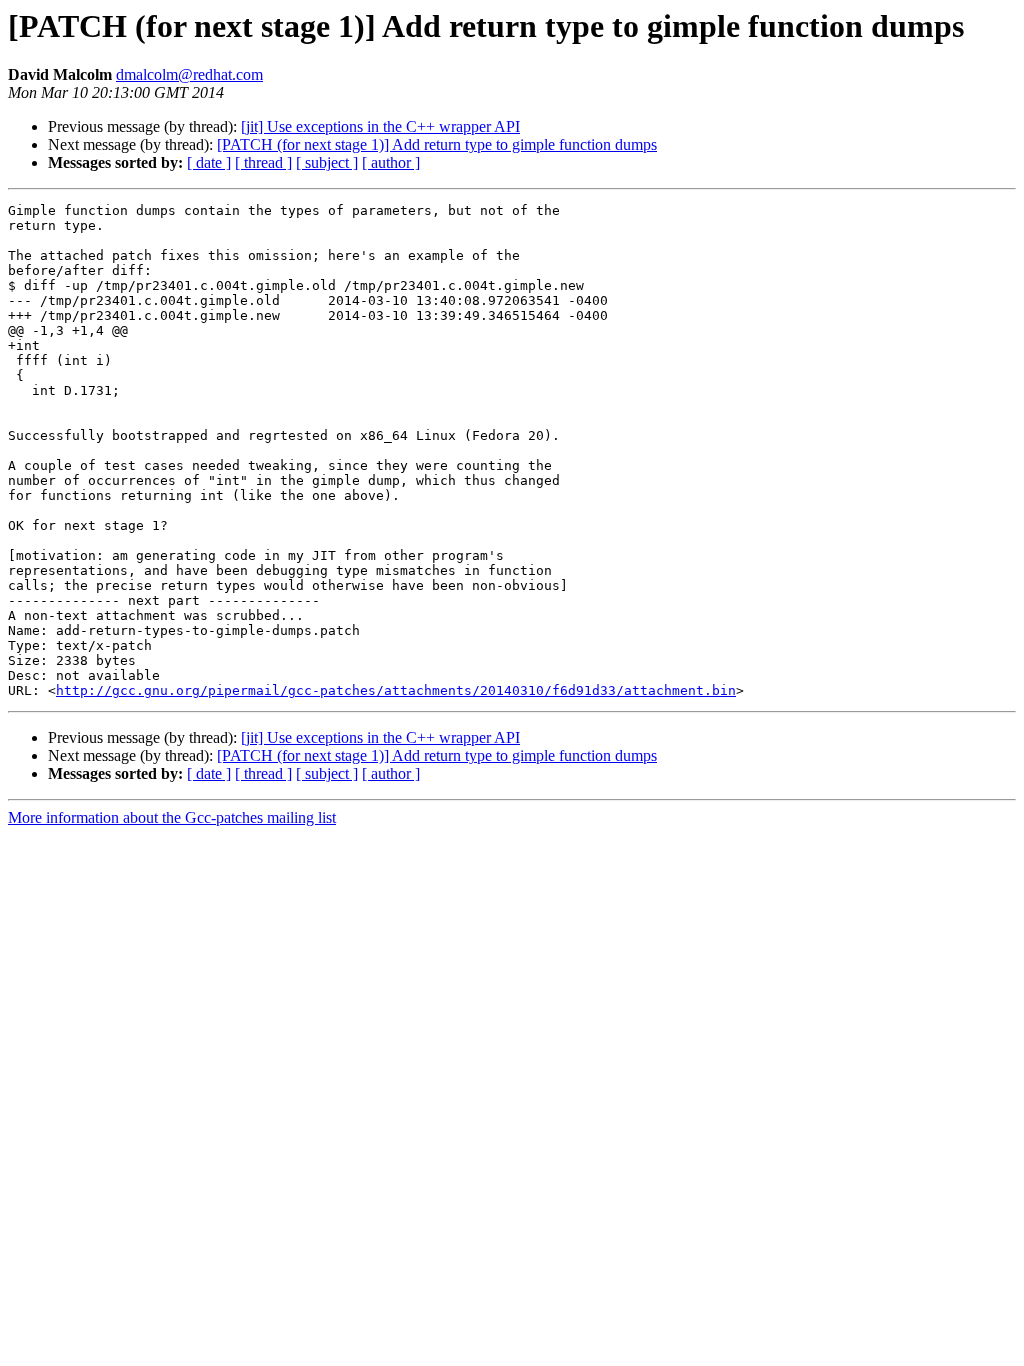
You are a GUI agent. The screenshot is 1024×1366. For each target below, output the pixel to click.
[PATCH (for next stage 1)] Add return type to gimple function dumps (437, 144)
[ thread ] (263, 162)
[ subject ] (327, 162)
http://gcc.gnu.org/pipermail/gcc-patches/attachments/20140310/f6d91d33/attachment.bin (396, 690)
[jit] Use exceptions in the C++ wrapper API (380, 126)
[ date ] (209, 162)
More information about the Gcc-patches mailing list (172, 817)
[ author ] (391, 162)
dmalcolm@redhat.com (189, 74)
